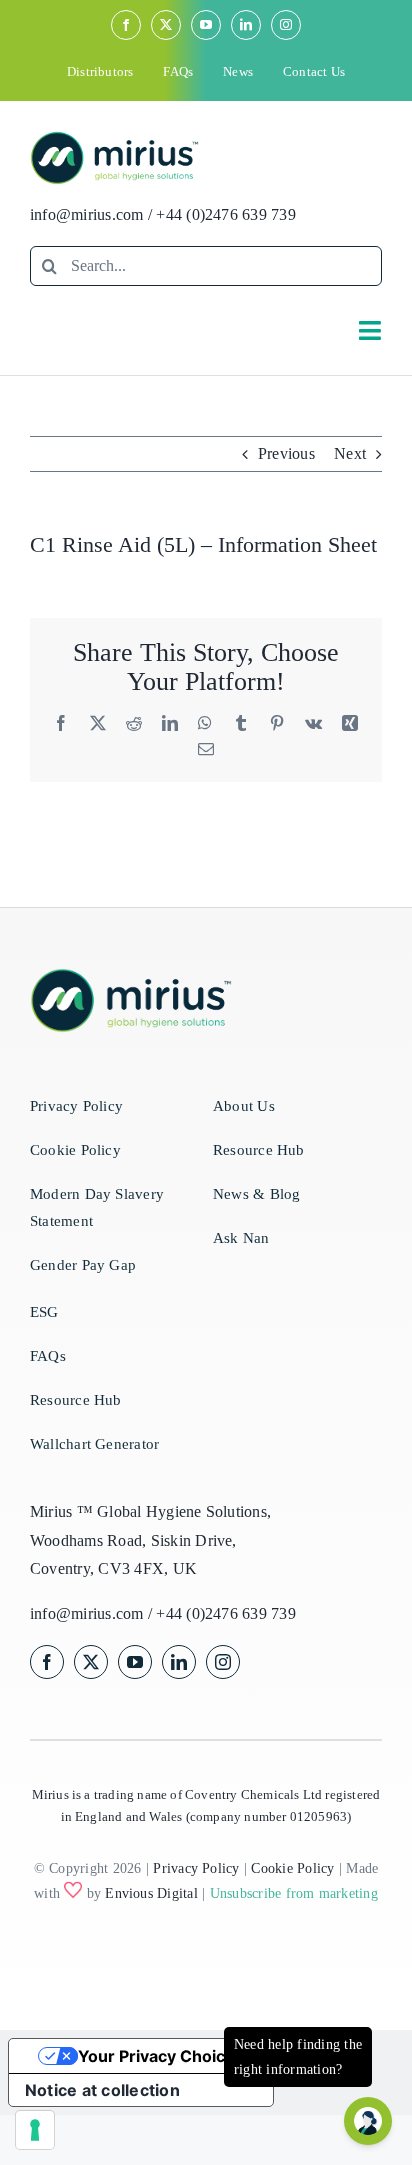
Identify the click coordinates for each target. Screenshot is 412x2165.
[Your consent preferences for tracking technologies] (35, 2130)
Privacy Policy (196, 1868)
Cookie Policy (292, 1868)
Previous (286, 453)
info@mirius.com (87, 214)
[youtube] (206, 25)
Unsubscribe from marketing (294, 1893)
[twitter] (166, 25)
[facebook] (126, 25)
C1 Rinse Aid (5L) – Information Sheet (203, 544)
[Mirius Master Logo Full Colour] (114, 138)
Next (350, 453)
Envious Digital (151, 1893)
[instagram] (286, 25)
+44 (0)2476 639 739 (226, 214)
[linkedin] (246, 25)
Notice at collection (102, 2090)
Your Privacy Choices (161, 2056)
